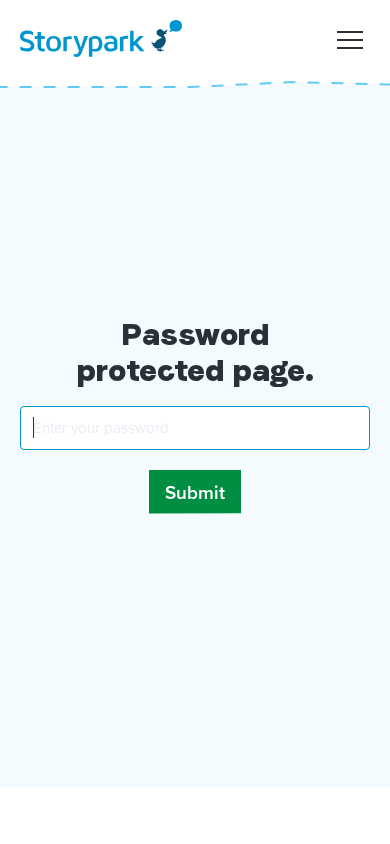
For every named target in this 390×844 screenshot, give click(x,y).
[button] (350, 38)
